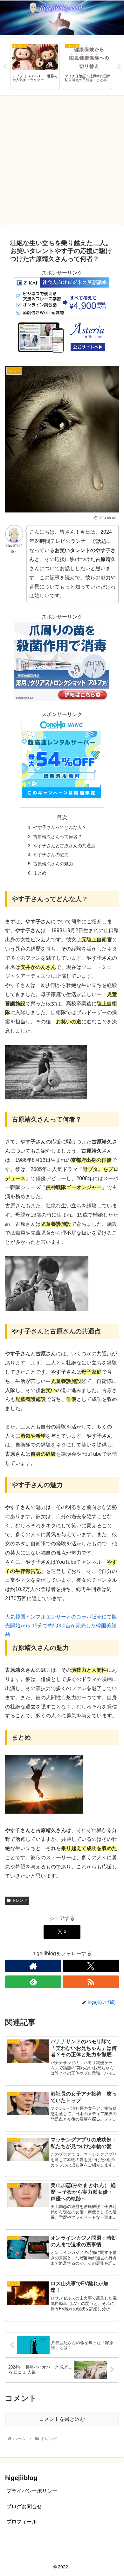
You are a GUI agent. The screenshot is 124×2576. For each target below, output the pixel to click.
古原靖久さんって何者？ (58, 836)
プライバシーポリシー (32, 2491)
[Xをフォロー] (91, 1966)
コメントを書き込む (62, 2419)
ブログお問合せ (24, 2506)
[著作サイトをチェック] (33, 1966)
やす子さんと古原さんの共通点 (64, 846)
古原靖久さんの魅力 (53, 864)
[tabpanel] (35, 65)
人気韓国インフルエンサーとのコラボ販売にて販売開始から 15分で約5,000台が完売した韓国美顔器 (61, 1626)
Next (119, 67)
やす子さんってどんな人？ (60, 827)
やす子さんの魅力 (51, 855)
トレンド (20, 1900)
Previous (5, 67)
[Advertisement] (62, 160)
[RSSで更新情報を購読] (91, 1982)
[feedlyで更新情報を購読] (33, 1982)
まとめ (40, 873)
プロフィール (22, 2522)
